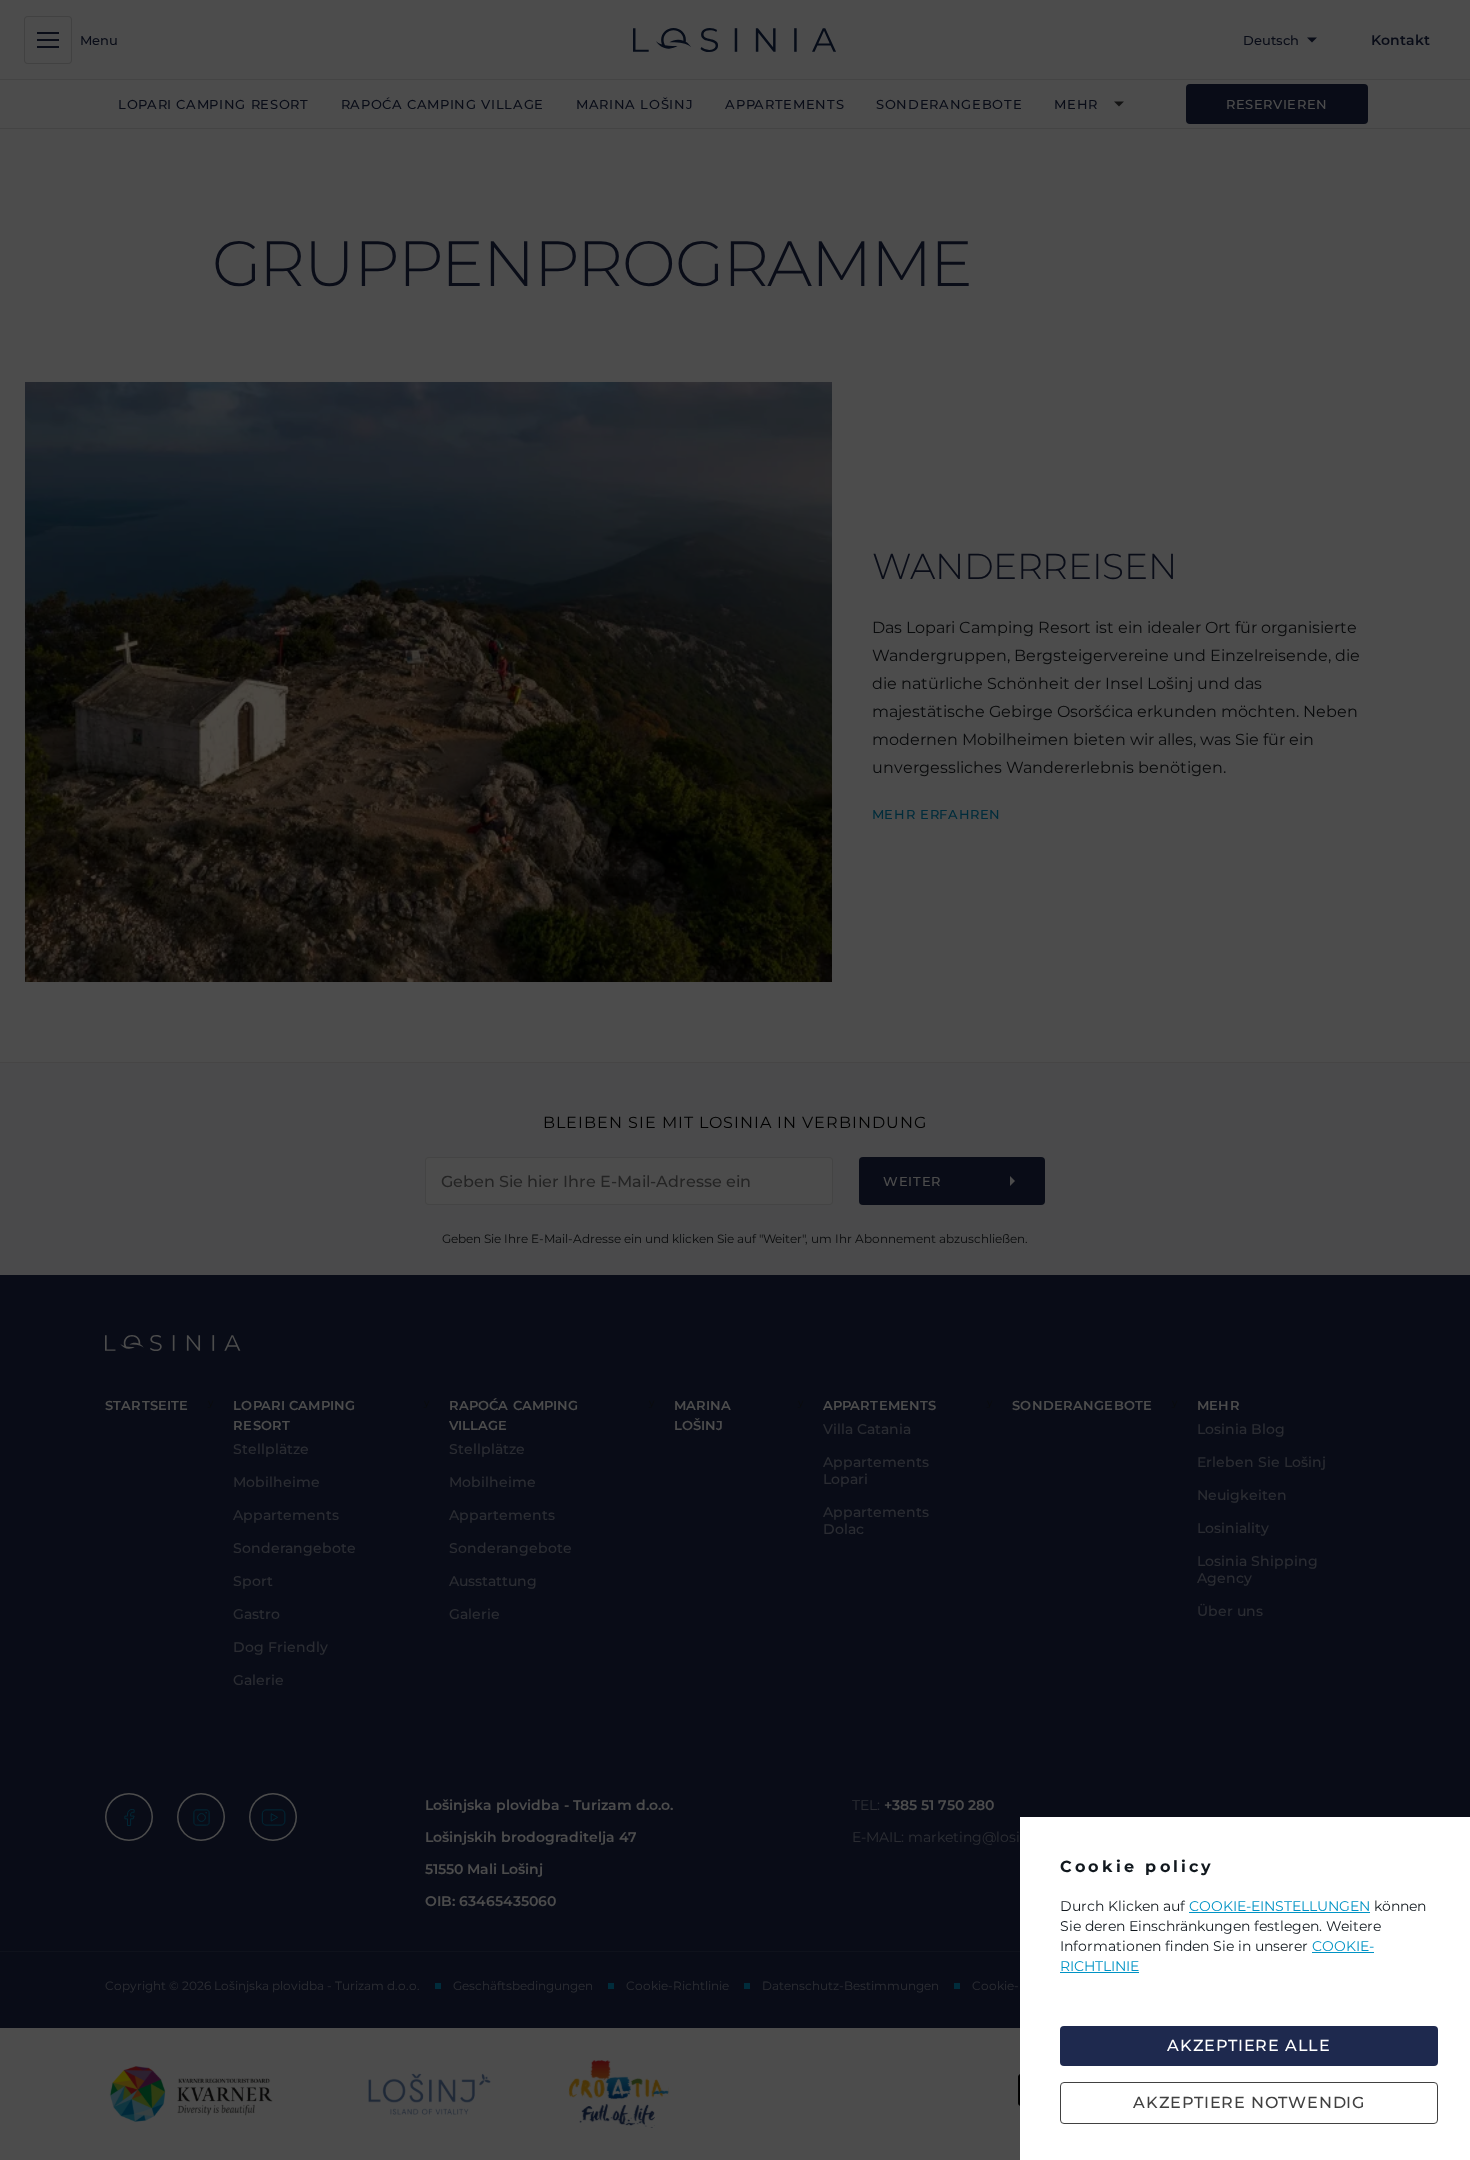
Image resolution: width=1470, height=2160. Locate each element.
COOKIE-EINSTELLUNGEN (1279, 1906)
